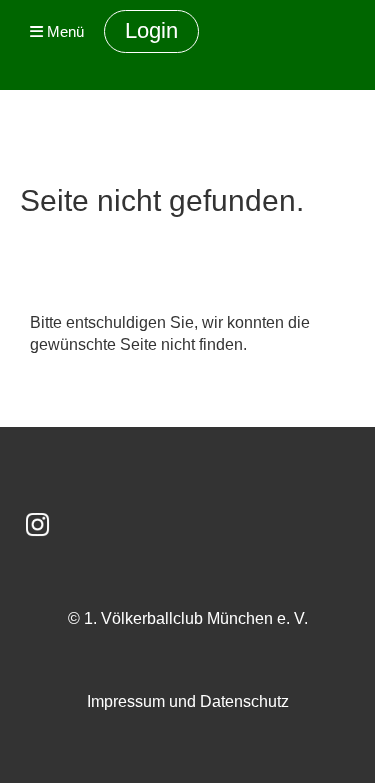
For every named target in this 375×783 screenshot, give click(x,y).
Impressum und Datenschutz (188, 701)
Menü (63, 31)
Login (151, 30)
